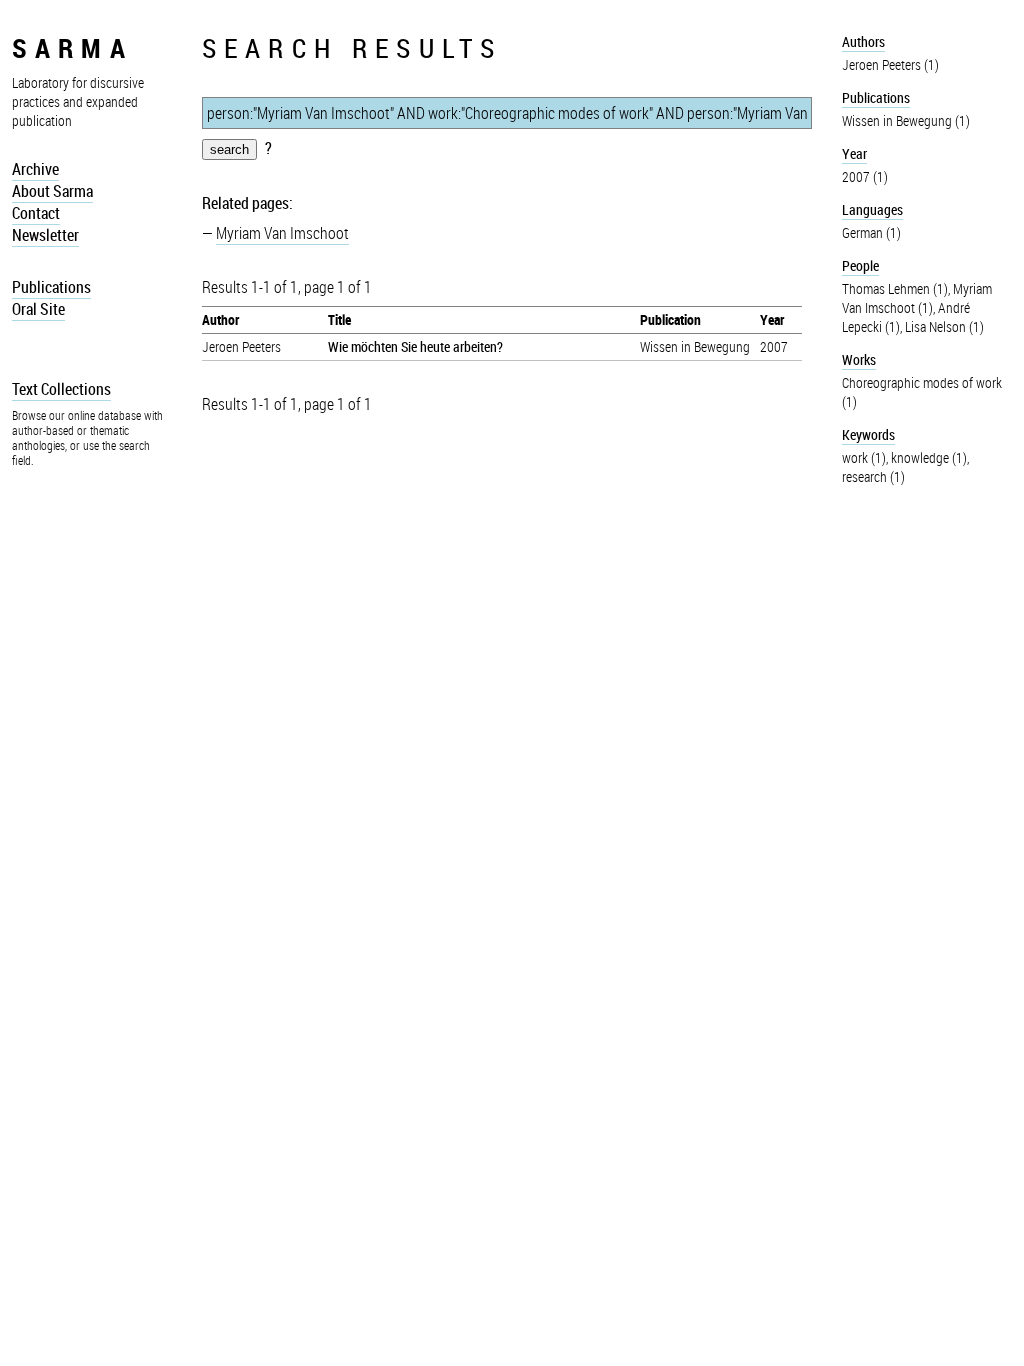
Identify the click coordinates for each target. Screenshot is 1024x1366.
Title (339, 319)
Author (220, 319)
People (860, 265)
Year (772, 319)
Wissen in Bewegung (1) (906, 120)
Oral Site (38, 309)
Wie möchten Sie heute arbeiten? (415, 346)
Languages (872, 209)
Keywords (868, 434)
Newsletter (45, 235)
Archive (35, 169)
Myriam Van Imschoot (282, 233)
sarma (72, 47)
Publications (51, 287)
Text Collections (61, 389)
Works (859, 359)
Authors (863, 41)
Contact (36, 213)
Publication (670, 319)
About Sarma (52, 191)
